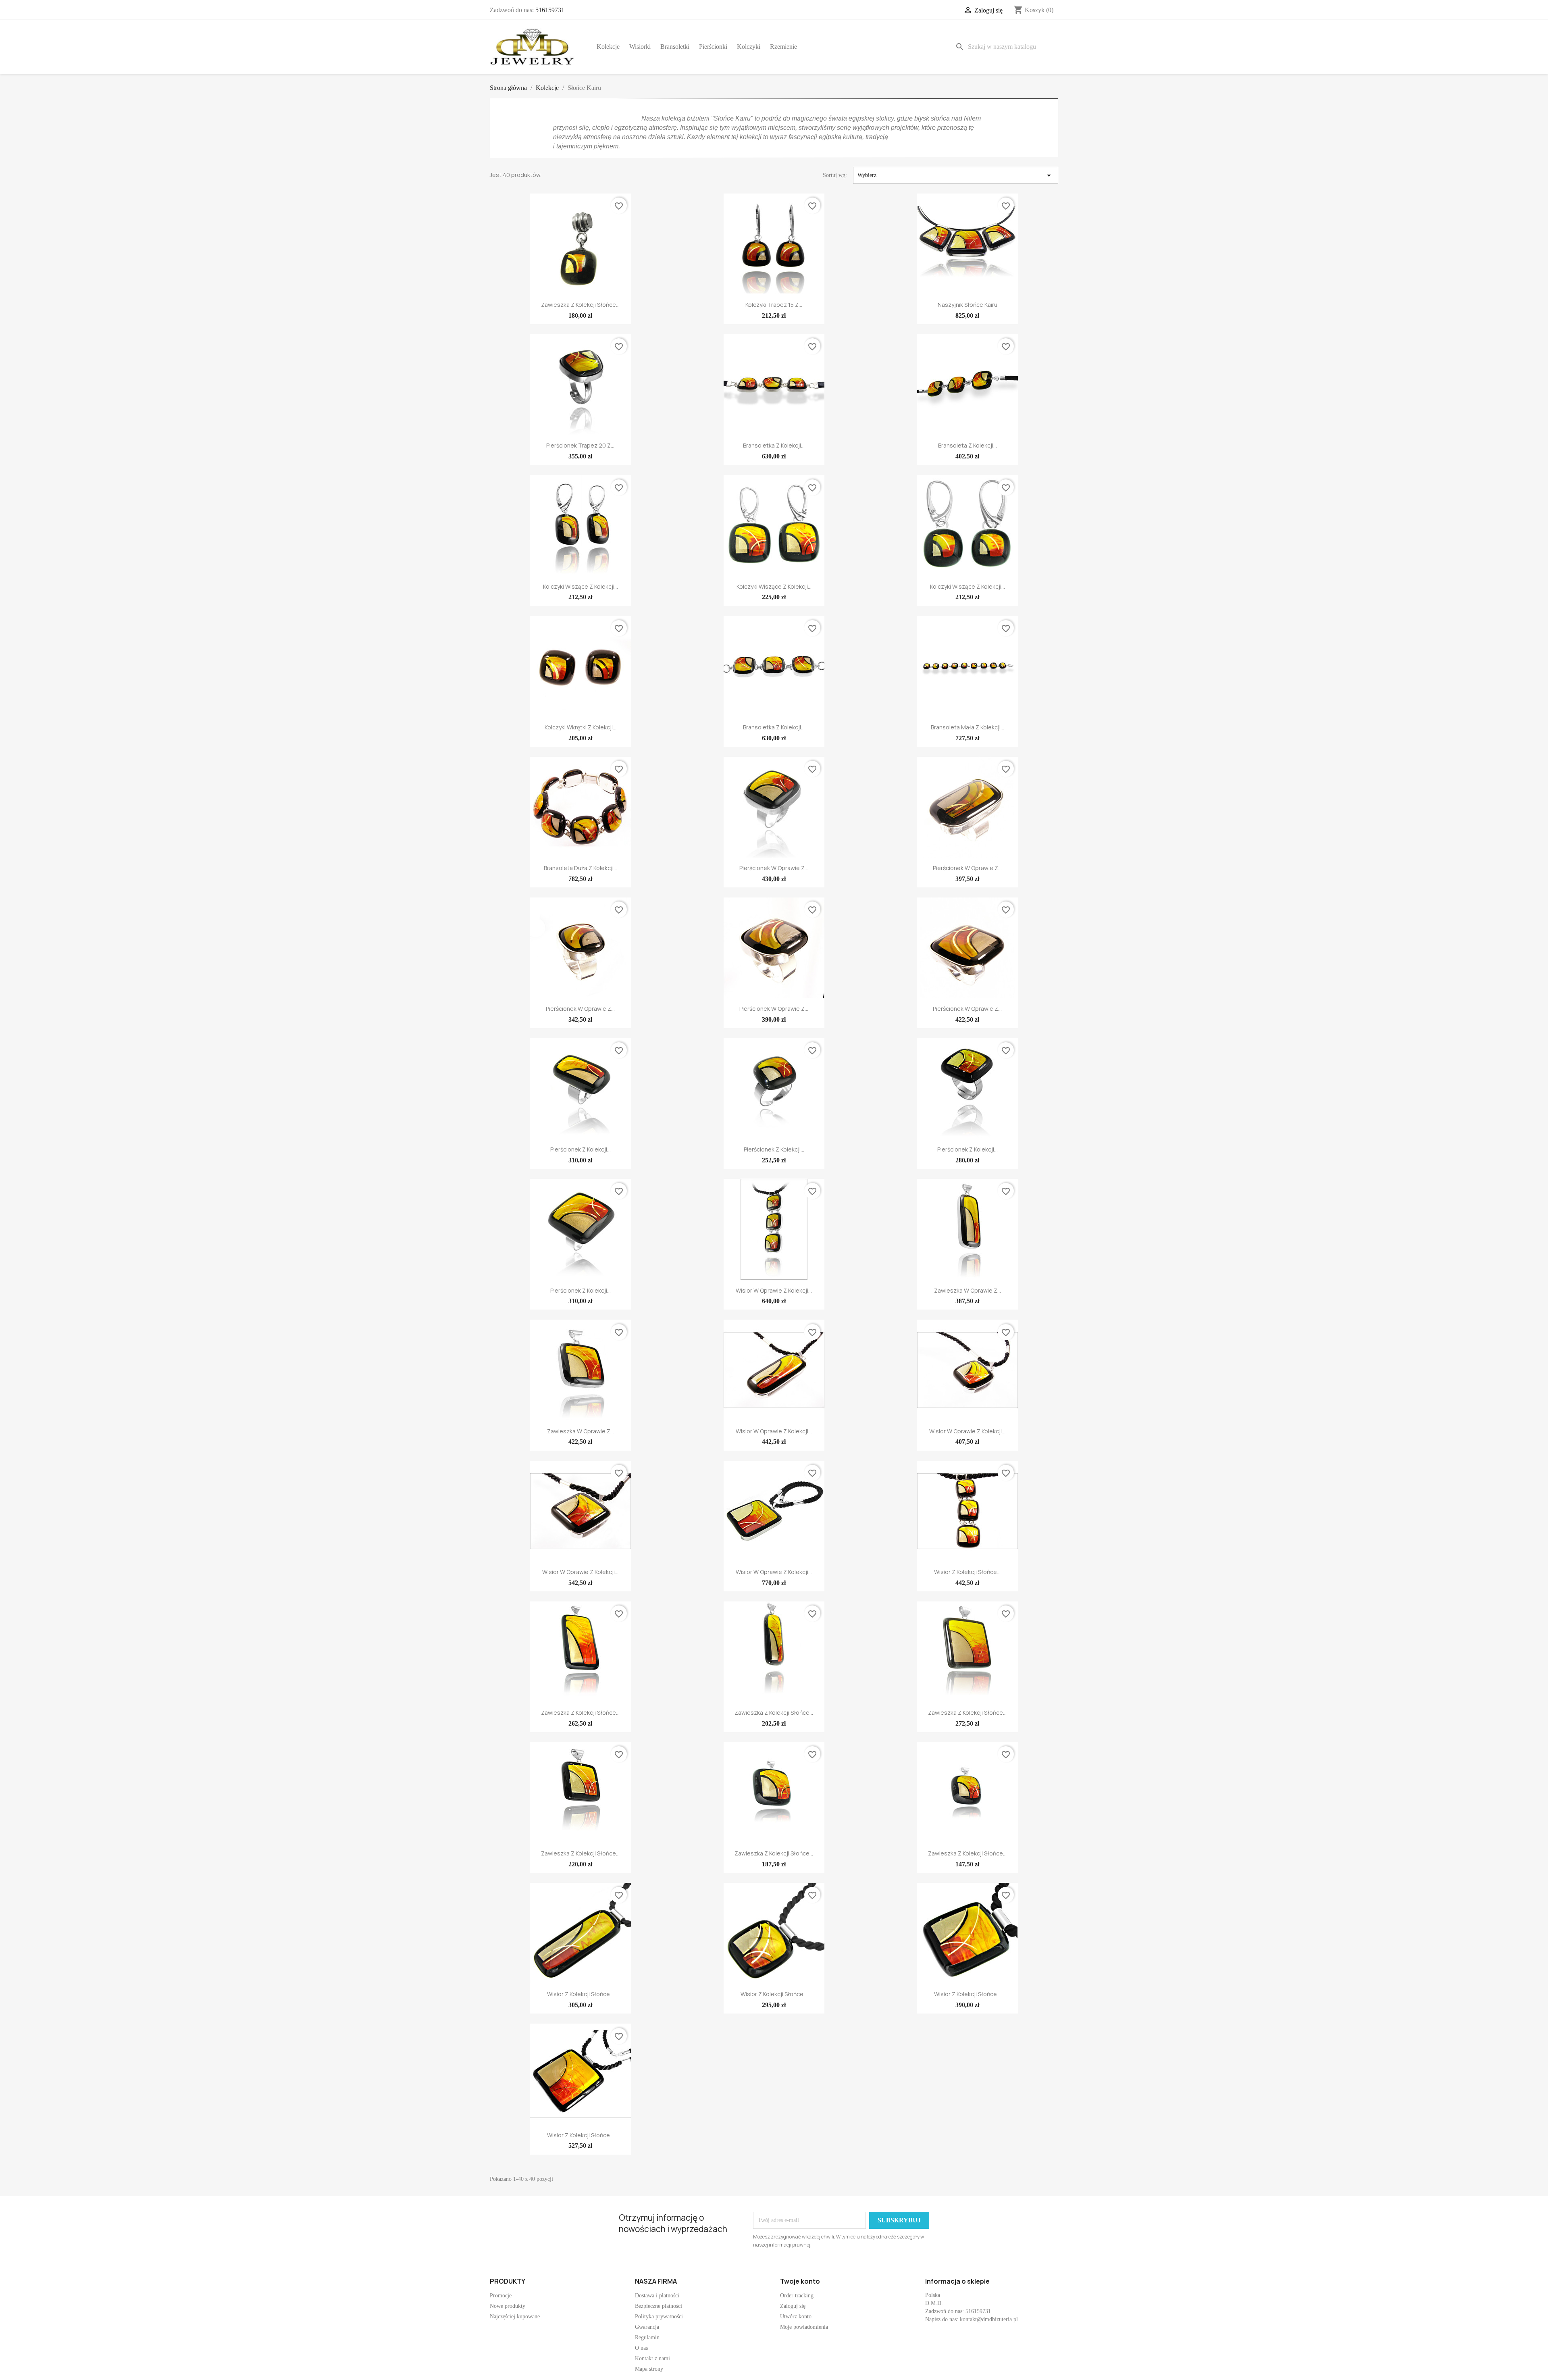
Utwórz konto (796, 2316)
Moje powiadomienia (804, 2327)
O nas (641, 2348)
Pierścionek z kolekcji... (580, 1149)
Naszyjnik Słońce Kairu (967, 305)
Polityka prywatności (659, 2316)
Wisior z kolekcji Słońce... (967, 1572)
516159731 (550, 10)
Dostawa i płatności (657, 2296)
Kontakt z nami (652, 2358)
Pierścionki (713, 47)
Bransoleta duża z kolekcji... (580, 868)
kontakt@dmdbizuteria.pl (989, 2319)
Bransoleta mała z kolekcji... (967, 727)
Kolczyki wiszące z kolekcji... (580, 586)
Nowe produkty (508, 2306)
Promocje (501, 2296)
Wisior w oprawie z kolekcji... (774, 1290)
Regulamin (647, 2337)
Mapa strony (649, 2369)
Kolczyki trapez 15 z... (774, 305)
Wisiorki (640, 47)
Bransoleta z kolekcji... (967, 445)
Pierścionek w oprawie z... (774, 868)
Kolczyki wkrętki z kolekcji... (580, 727)
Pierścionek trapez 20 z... (580, 445)
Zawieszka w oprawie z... (967, 1290)
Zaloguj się (793, 2306)
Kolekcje (608, 47)
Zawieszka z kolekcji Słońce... (580, 305)
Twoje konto (800, 2281)
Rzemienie (783, 47)
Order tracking (797, 2296)
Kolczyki (749, 47)
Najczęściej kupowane (515, 2316)
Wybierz (956, 175)
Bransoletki (675, 47)
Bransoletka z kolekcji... (774, 445)
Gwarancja (647, 2327)
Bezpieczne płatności (659, 2306)
